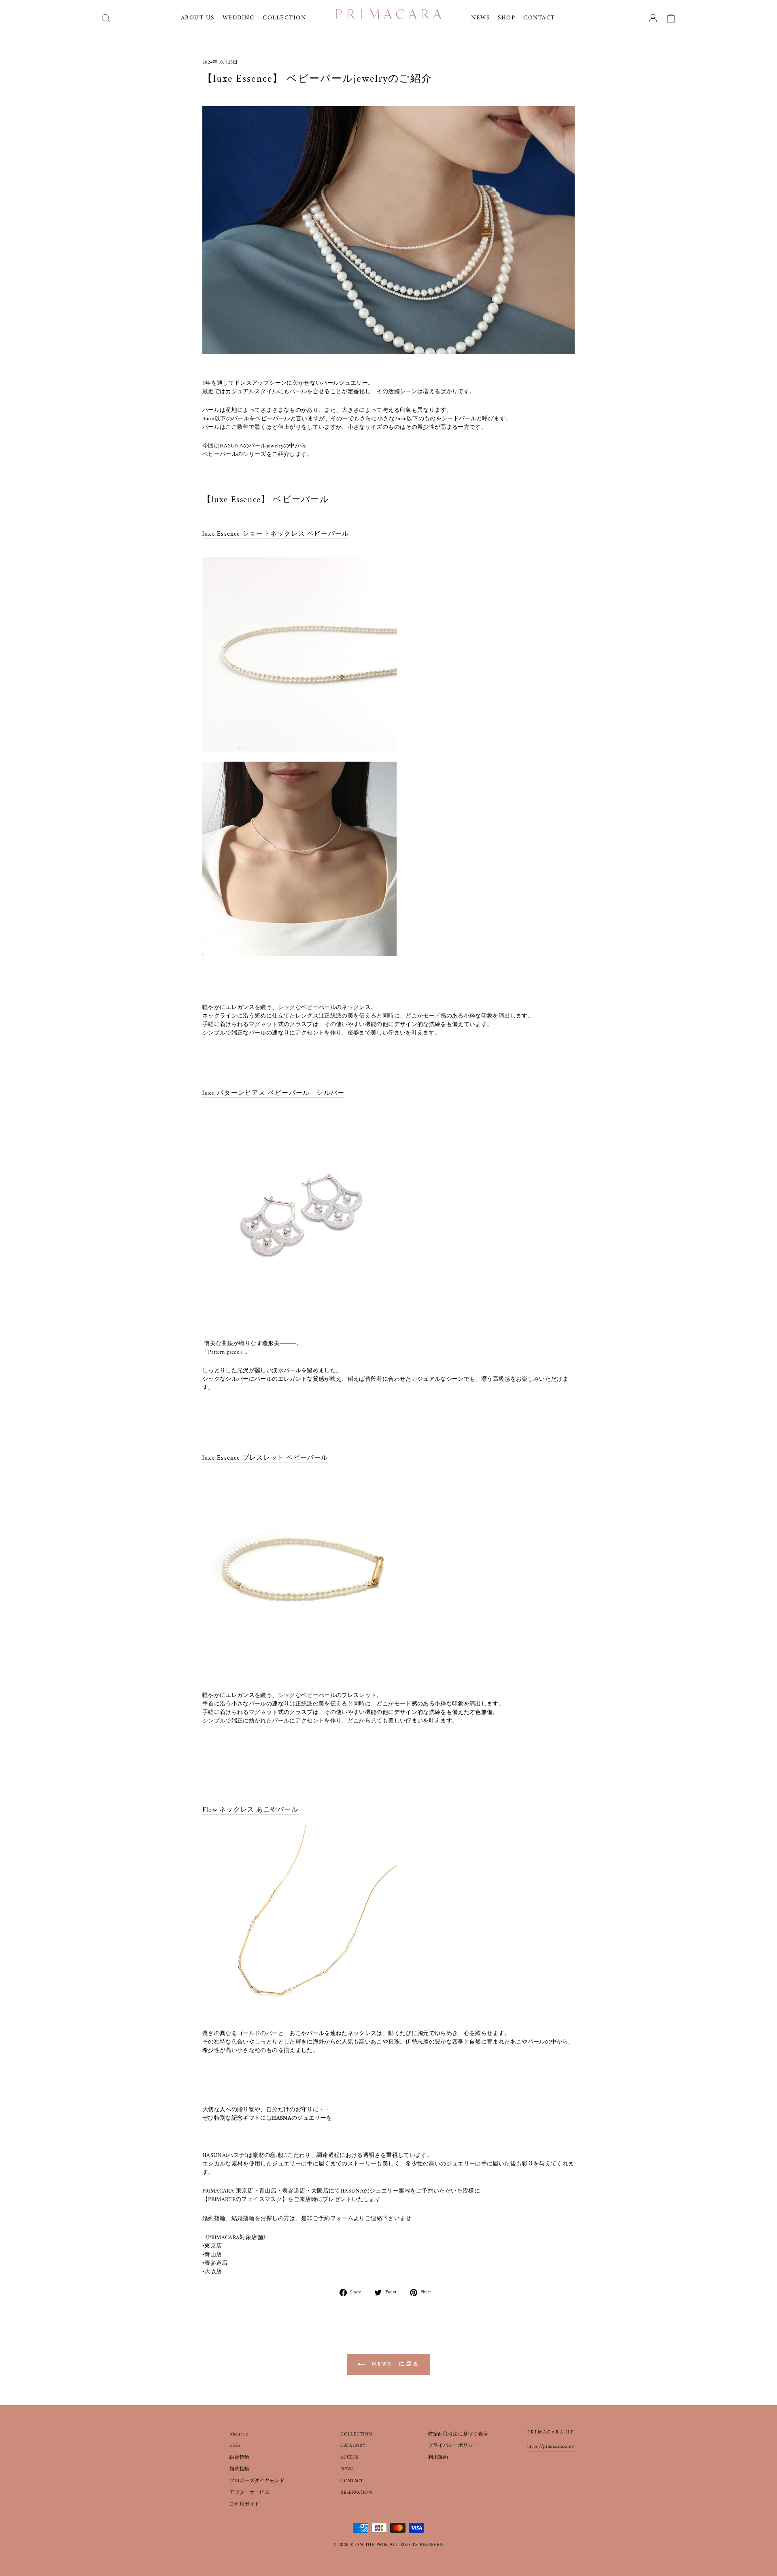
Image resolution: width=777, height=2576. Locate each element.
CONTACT (352, 2481)
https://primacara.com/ (551, 2447)
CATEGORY (353, 2446)
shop (506, 18)
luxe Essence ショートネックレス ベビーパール (276, 534)
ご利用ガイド (244, 2505)
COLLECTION (356, 2434)
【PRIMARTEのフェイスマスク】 (245, 2200)
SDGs (235, 2446)
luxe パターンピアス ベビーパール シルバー (273, 1093)
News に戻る (394, 2364)
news (480, 18)
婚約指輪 (239, 2469)
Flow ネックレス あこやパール (250, 1810)
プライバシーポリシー (453, 2446)
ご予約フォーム (333, 2219)
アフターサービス (249, 2493)
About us (239, 2434)
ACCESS (349, 2458)
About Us (198, 18)
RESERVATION (356, 2493)
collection (284, 18)
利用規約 (438, 2458)
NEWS (347, 2469)
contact (539, 18)
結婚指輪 (239, 2458)
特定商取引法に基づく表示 (458, 2434)
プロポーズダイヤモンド (257, 2481)
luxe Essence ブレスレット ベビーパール (265, 1458)
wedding (239, 18)
